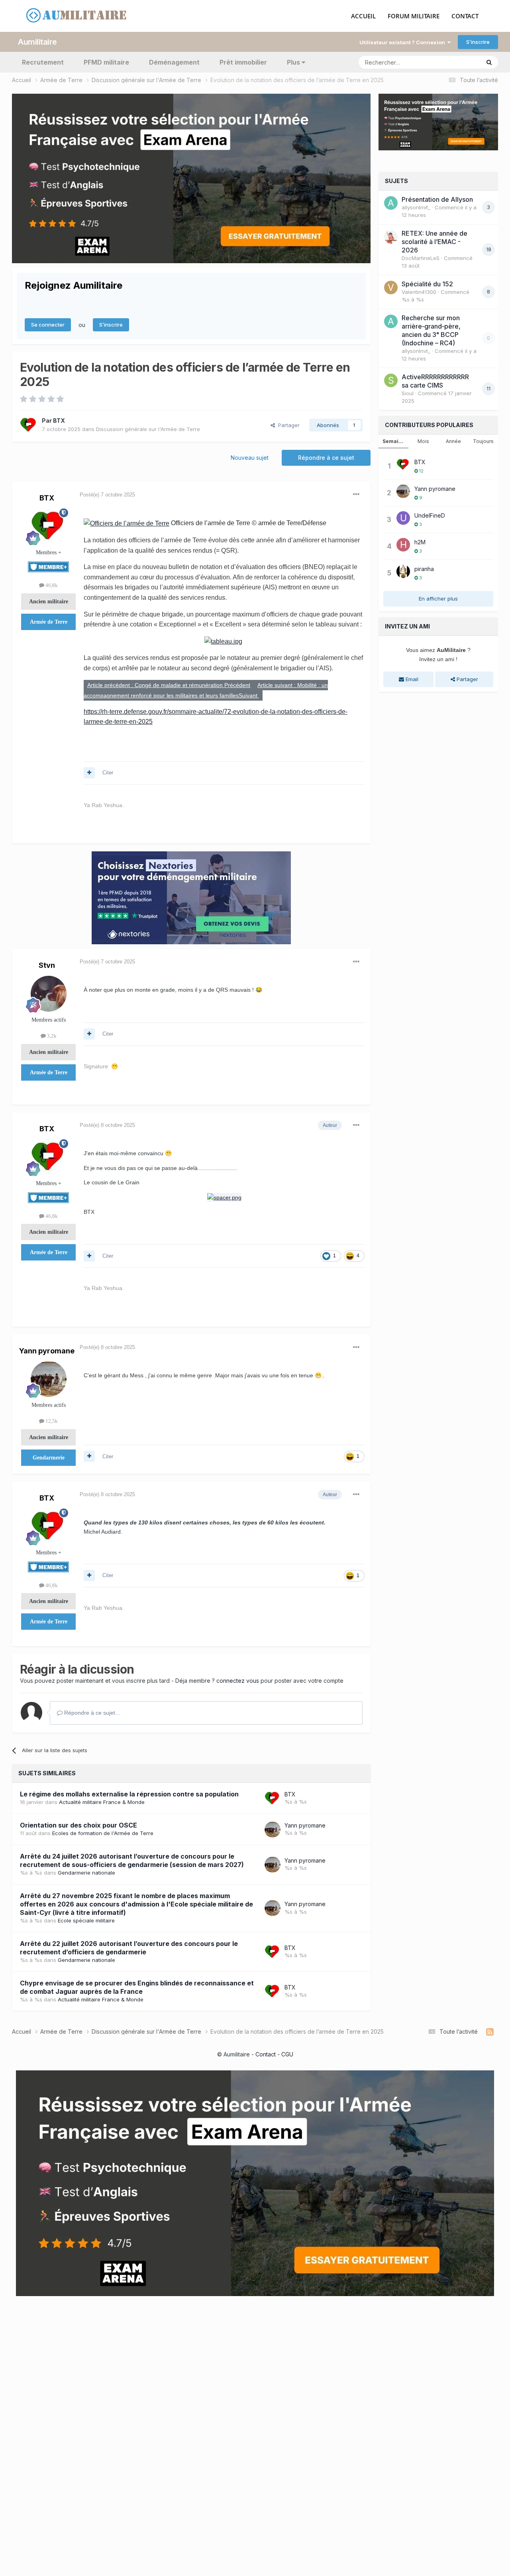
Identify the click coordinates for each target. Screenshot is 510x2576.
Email (411, 679)
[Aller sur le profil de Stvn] (49, 994)
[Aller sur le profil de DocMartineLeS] (391, 237)
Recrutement (43, 62)
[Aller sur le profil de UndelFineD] (403, 518)
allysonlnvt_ (416, 207)
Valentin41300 (419, 292)
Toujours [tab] (483, 441)
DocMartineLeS (421, 258)
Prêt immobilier (243, 62)
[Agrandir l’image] (127, 523)
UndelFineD (430, 515)
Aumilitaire (37, 42)
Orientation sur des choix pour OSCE (78, 1825)
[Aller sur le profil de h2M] (403, 545)
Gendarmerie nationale (86, 1873)
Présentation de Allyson (437, 199)
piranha (424, 569)
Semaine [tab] (394, 441)
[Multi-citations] (89, 773)
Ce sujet (460, 62)
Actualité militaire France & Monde (102, 1802)
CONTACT (465, 16)
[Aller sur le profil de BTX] (29, 425)
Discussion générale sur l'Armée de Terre (148, 429)
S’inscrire (478, 42)
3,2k (51, 1036)
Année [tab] (453, 441)
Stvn (47, 965)
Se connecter (48, 325)
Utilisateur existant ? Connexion (403, 42)
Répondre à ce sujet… (92, 1713)
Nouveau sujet (250, 458)
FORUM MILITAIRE (414, 16)
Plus (293, 62)
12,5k (51, 1421)
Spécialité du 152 (427, 284)
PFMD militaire (106, 62)
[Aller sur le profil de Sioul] (391, 380)
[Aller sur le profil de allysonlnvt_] (391, 203)
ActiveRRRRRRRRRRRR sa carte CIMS (435, 381)
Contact (266, 2054)
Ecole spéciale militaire (86, 1920)
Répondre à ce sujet (326, 458)
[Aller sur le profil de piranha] (403, 571)
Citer (108, 773)
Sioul (408, 393)
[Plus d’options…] (356, 494)
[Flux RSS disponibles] (490, 2032)
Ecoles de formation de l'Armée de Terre (103, 1833)
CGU (287, 2054)
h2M (420, 542)
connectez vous (238, 1681)
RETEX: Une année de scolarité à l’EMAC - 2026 (434, 242)
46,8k (51, 585)
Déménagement (174, 62)
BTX (59, 420)
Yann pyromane (47, 1351)
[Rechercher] (489, 62)
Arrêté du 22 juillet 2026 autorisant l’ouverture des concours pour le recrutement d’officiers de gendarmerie (129, 1948)
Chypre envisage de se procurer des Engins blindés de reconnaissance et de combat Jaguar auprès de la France (137, 1987)
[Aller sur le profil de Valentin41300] (391, 288)
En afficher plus (438, 599)
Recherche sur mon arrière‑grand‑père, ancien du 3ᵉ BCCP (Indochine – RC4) (431, 330)
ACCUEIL (363, 16)
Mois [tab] (423, 441)
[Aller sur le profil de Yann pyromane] (49, 1379)
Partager (287, 425)
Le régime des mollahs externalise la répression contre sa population (129, 1794)
